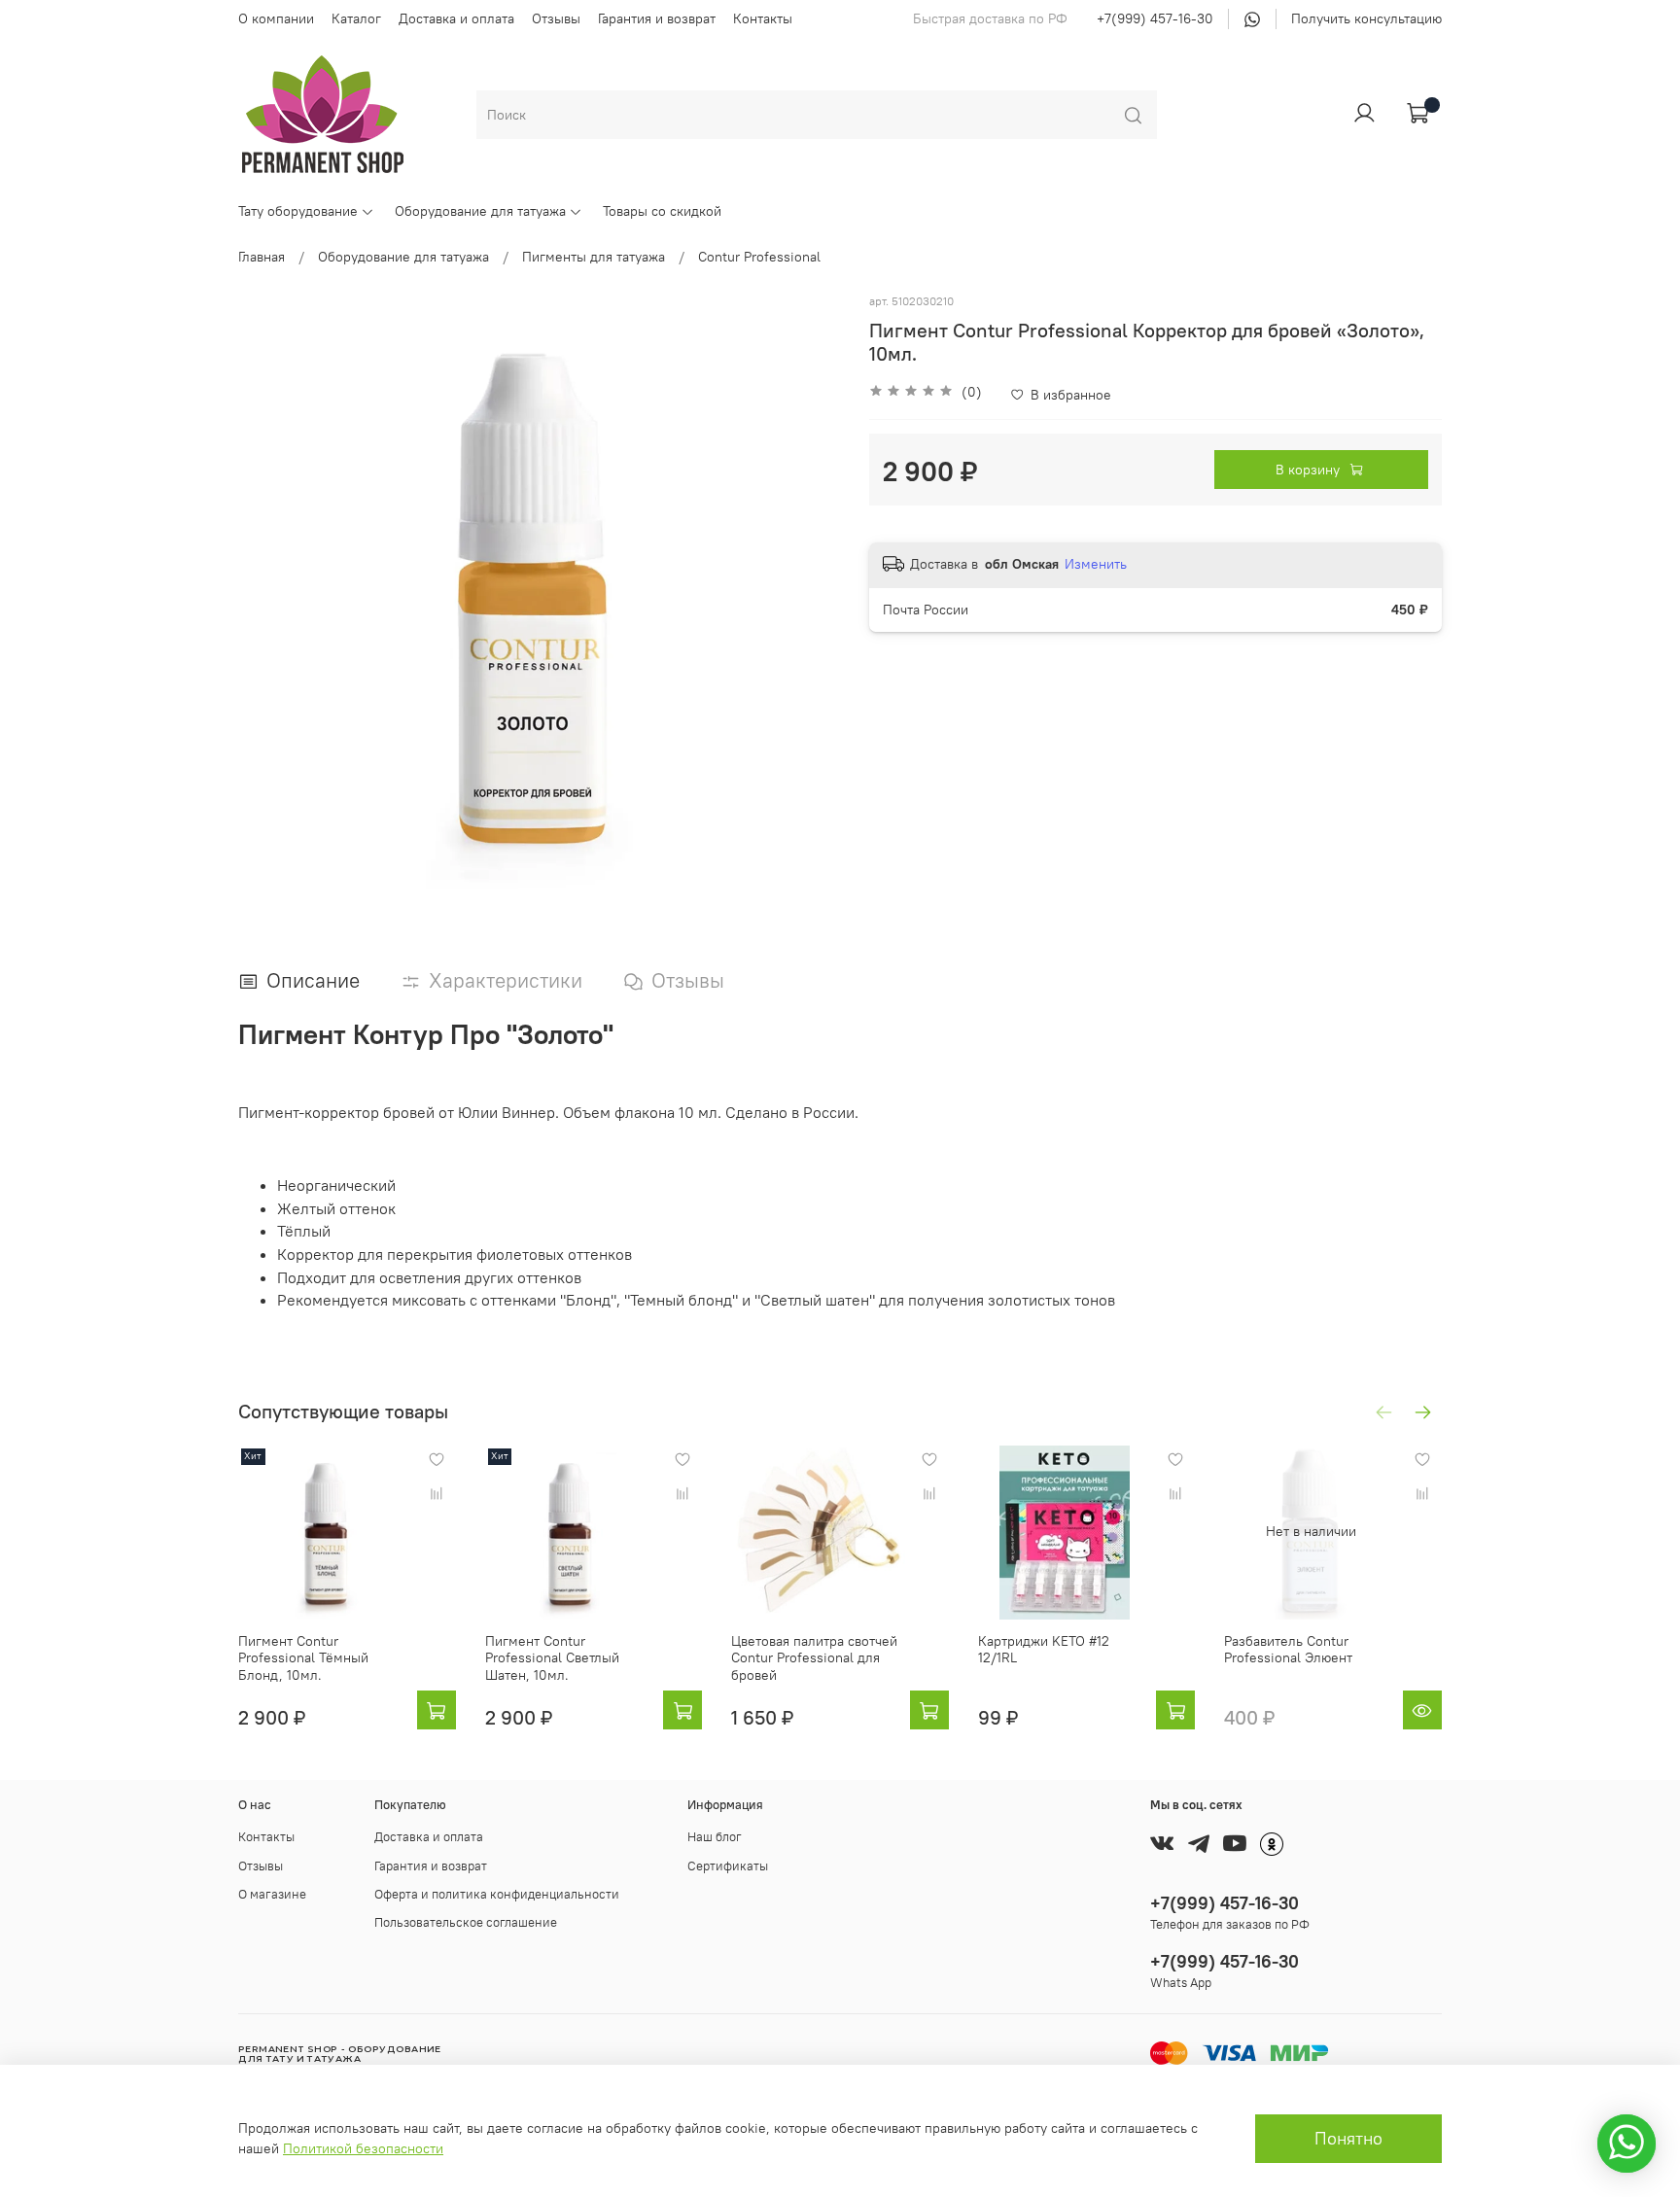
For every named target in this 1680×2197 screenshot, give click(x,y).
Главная (262, 257)
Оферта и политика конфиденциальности (497, 1894)
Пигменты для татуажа (594, 257)
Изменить (1096, 564)
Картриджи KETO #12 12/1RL (1044, 1649)
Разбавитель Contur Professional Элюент (1288, 1649)
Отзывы (556, 18)
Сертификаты (728, 1866)
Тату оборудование (298, 211)
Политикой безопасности (363, 2148)
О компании (276, 18)
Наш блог (715, 1837)
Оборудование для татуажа (480, 211)
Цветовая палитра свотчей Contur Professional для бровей (814, 1657)
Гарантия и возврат (657, 18)
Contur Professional (759, 257)
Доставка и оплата (456, 18)
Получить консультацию (1366, 18)
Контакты (763, 18)
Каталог (356, 18)
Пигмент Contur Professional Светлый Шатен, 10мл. (552, 1657)
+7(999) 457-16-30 (1155, 18)
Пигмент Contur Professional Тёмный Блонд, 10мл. (303, 1657)
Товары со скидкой (662, 211)
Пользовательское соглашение (466, 1922)
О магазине (272, 1894)
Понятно (1348, 2139)
